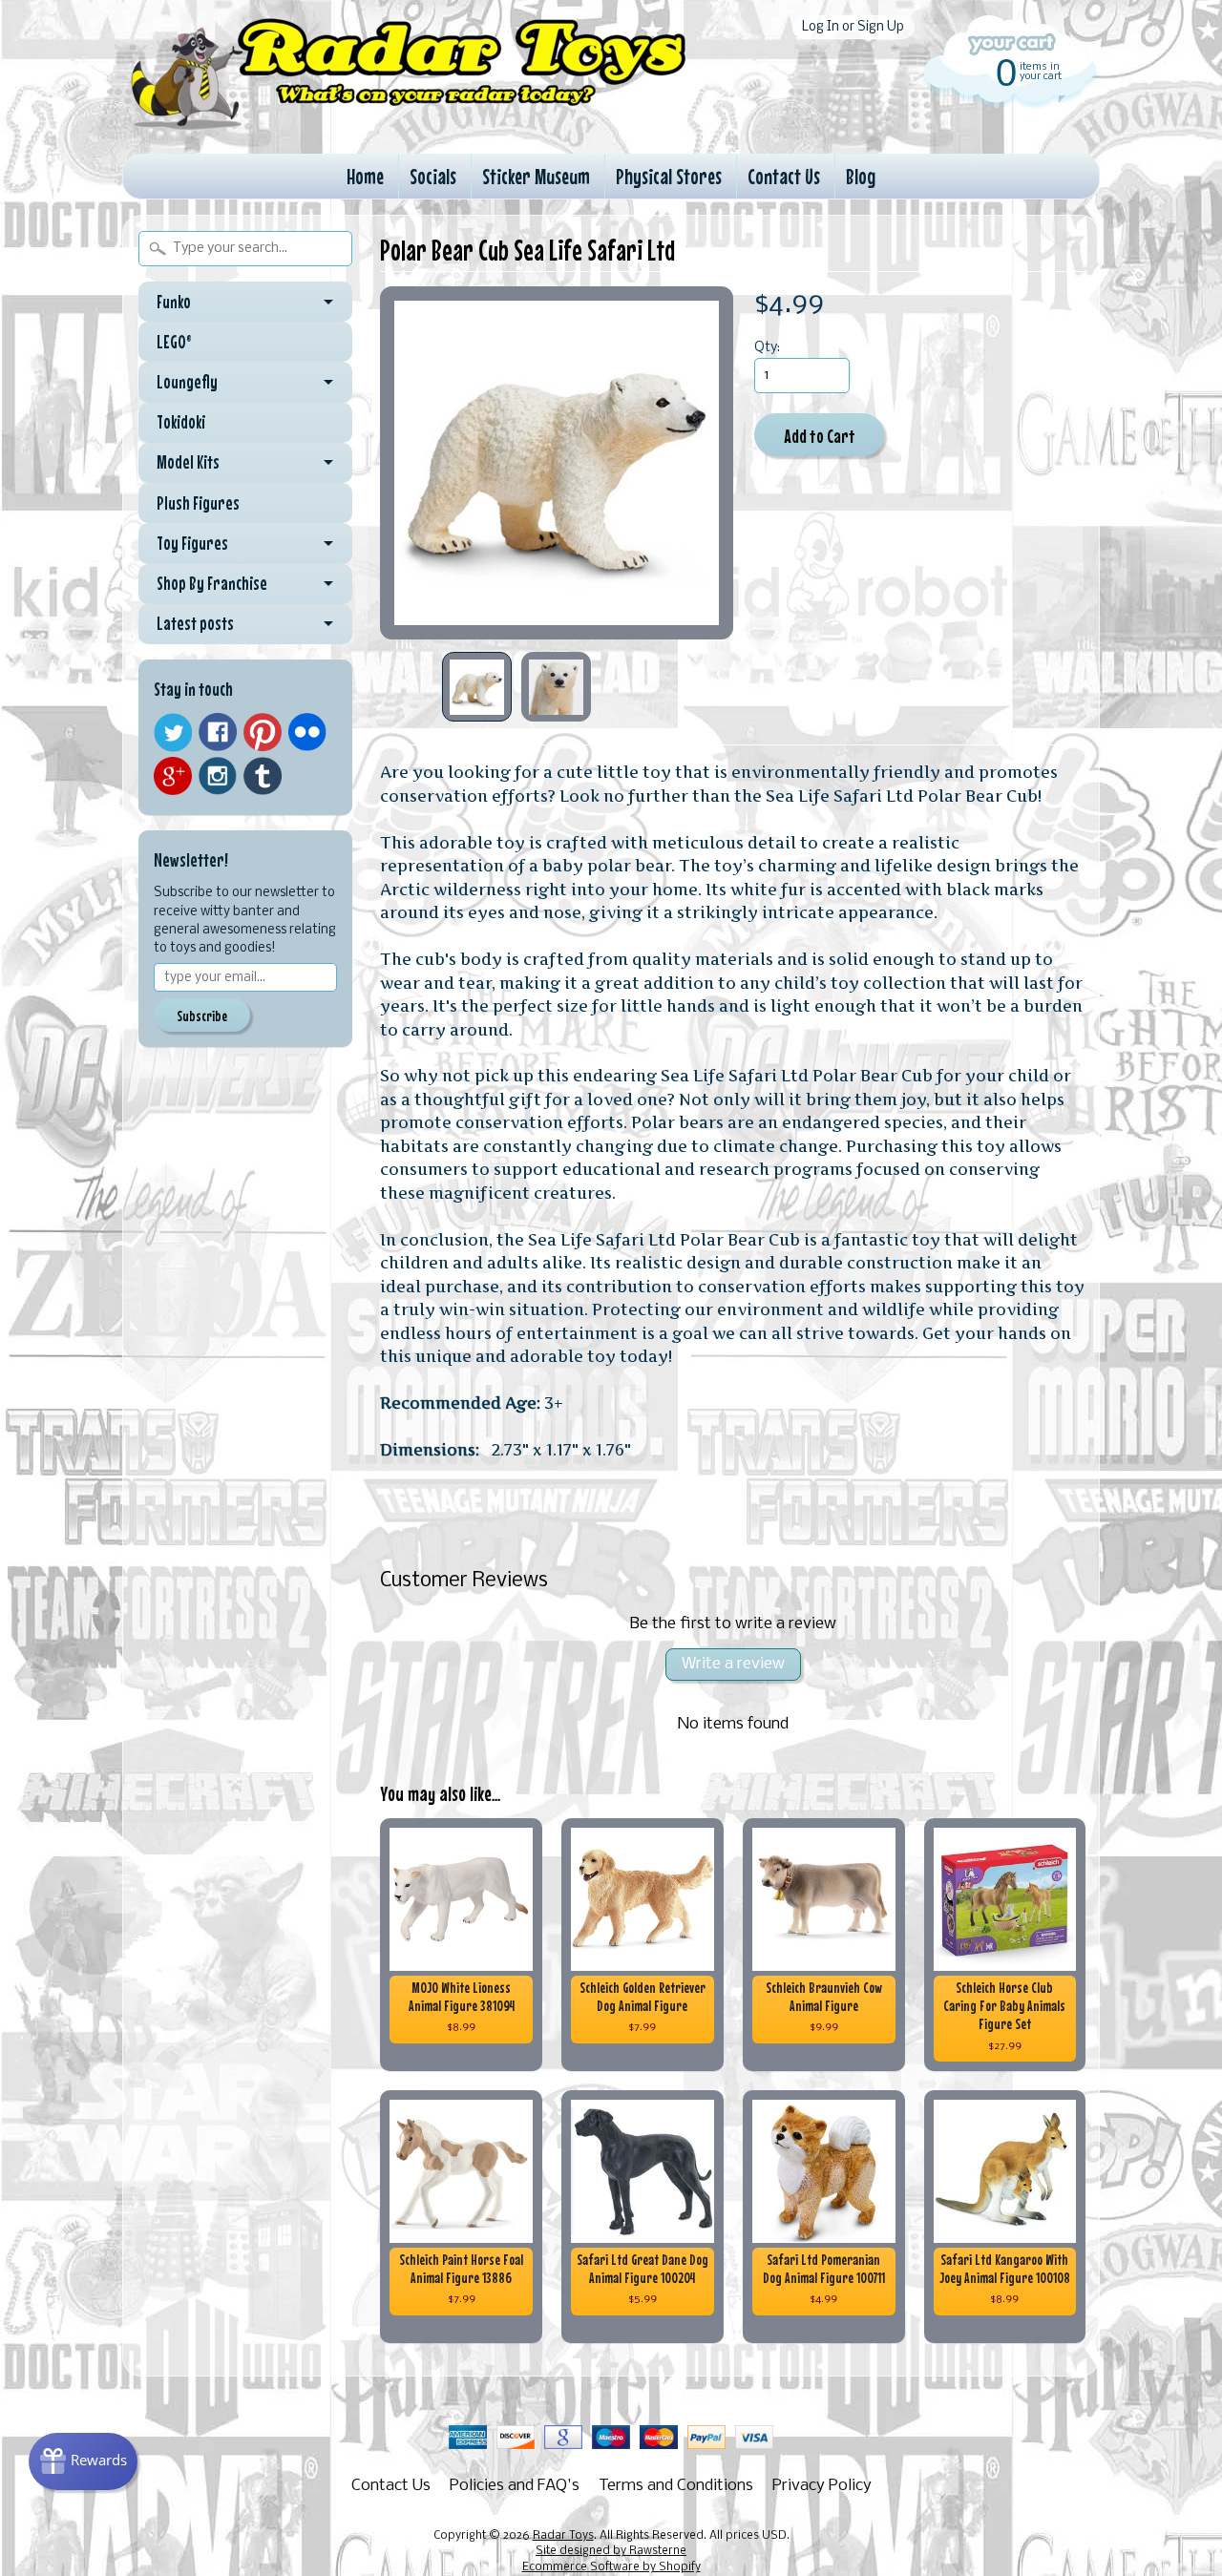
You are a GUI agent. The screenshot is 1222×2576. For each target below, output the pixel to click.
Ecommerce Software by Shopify (611, 2567)
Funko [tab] (174, 302)
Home (365, 176)
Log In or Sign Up (853, 27)
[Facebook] (218, 732)
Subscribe (202, 1016)
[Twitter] (173, 733)
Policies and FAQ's (515, 2486)
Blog (861, 176)
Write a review (733, 1664)
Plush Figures (198, 503)
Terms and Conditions (676, 2486)
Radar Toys (563, 2536)
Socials (433, 176)
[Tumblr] (263, 776)
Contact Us (784, 176)
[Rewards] (83, 2461)
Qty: (767, 348)
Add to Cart (820, 436)
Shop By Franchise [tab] (212, 583)
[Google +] (173, 776)
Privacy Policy (822, 2486)
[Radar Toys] (409, 125)
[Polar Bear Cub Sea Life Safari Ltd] (477, 687)
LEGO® (174, 342)
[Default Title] (557, 463)
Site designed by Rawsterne (611, 2551)
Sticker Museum (536, 176)
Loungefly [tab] (187, 382)
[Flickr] (307, 732)
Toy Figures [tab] (192, 543)
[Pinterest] (263, 732)
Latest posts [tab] (195, 623)
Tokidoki (181, 422)
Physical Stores (669, 176)
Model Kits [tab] (188, 462)
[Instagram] (218, 776)
